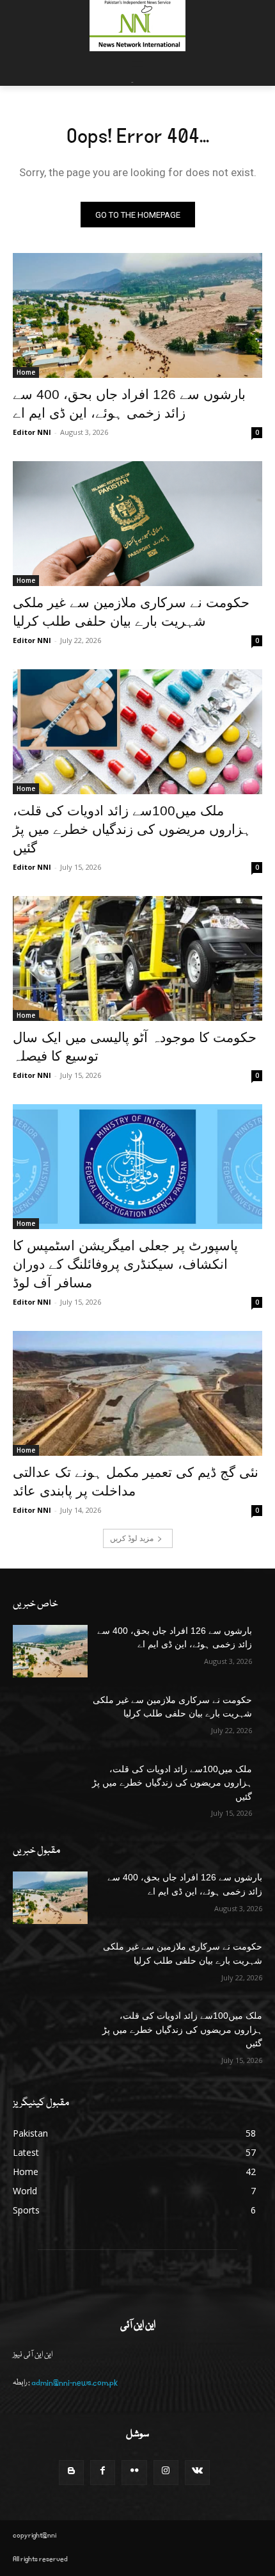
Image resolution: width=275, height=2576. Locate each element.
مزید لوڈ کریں (132, 1538)
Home (26, 372)
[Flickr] (134, 2473)
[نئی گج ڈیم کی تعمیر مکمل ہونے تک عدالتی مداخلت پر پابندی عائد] (137, 1393)
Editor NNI (32, 432)
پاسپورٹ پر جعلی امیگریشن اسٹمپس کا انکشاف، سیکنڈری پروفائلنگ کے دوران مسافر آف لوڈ (125, 1264)
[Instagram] (166, 2473)
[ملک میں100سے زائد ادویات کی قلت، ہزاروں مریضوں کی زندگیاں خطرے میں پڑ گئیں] (137, 732)
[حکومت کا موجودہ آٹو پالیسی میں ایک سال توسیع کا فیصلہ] (137, 958)
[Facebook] (103, 2473)
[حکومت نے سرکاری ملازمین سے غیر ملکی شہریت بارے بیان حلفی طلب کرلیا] (137, 524)
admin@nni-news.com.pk (75, 2383)
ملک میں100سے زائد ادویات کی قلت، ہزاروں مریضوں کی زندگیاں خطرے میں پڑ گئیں (132, 829)
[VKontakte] (197, 2473)
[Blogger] (71, 2473)
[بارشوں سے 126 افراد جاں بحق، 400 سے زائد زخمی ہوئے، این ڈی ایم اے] (137, 315)
